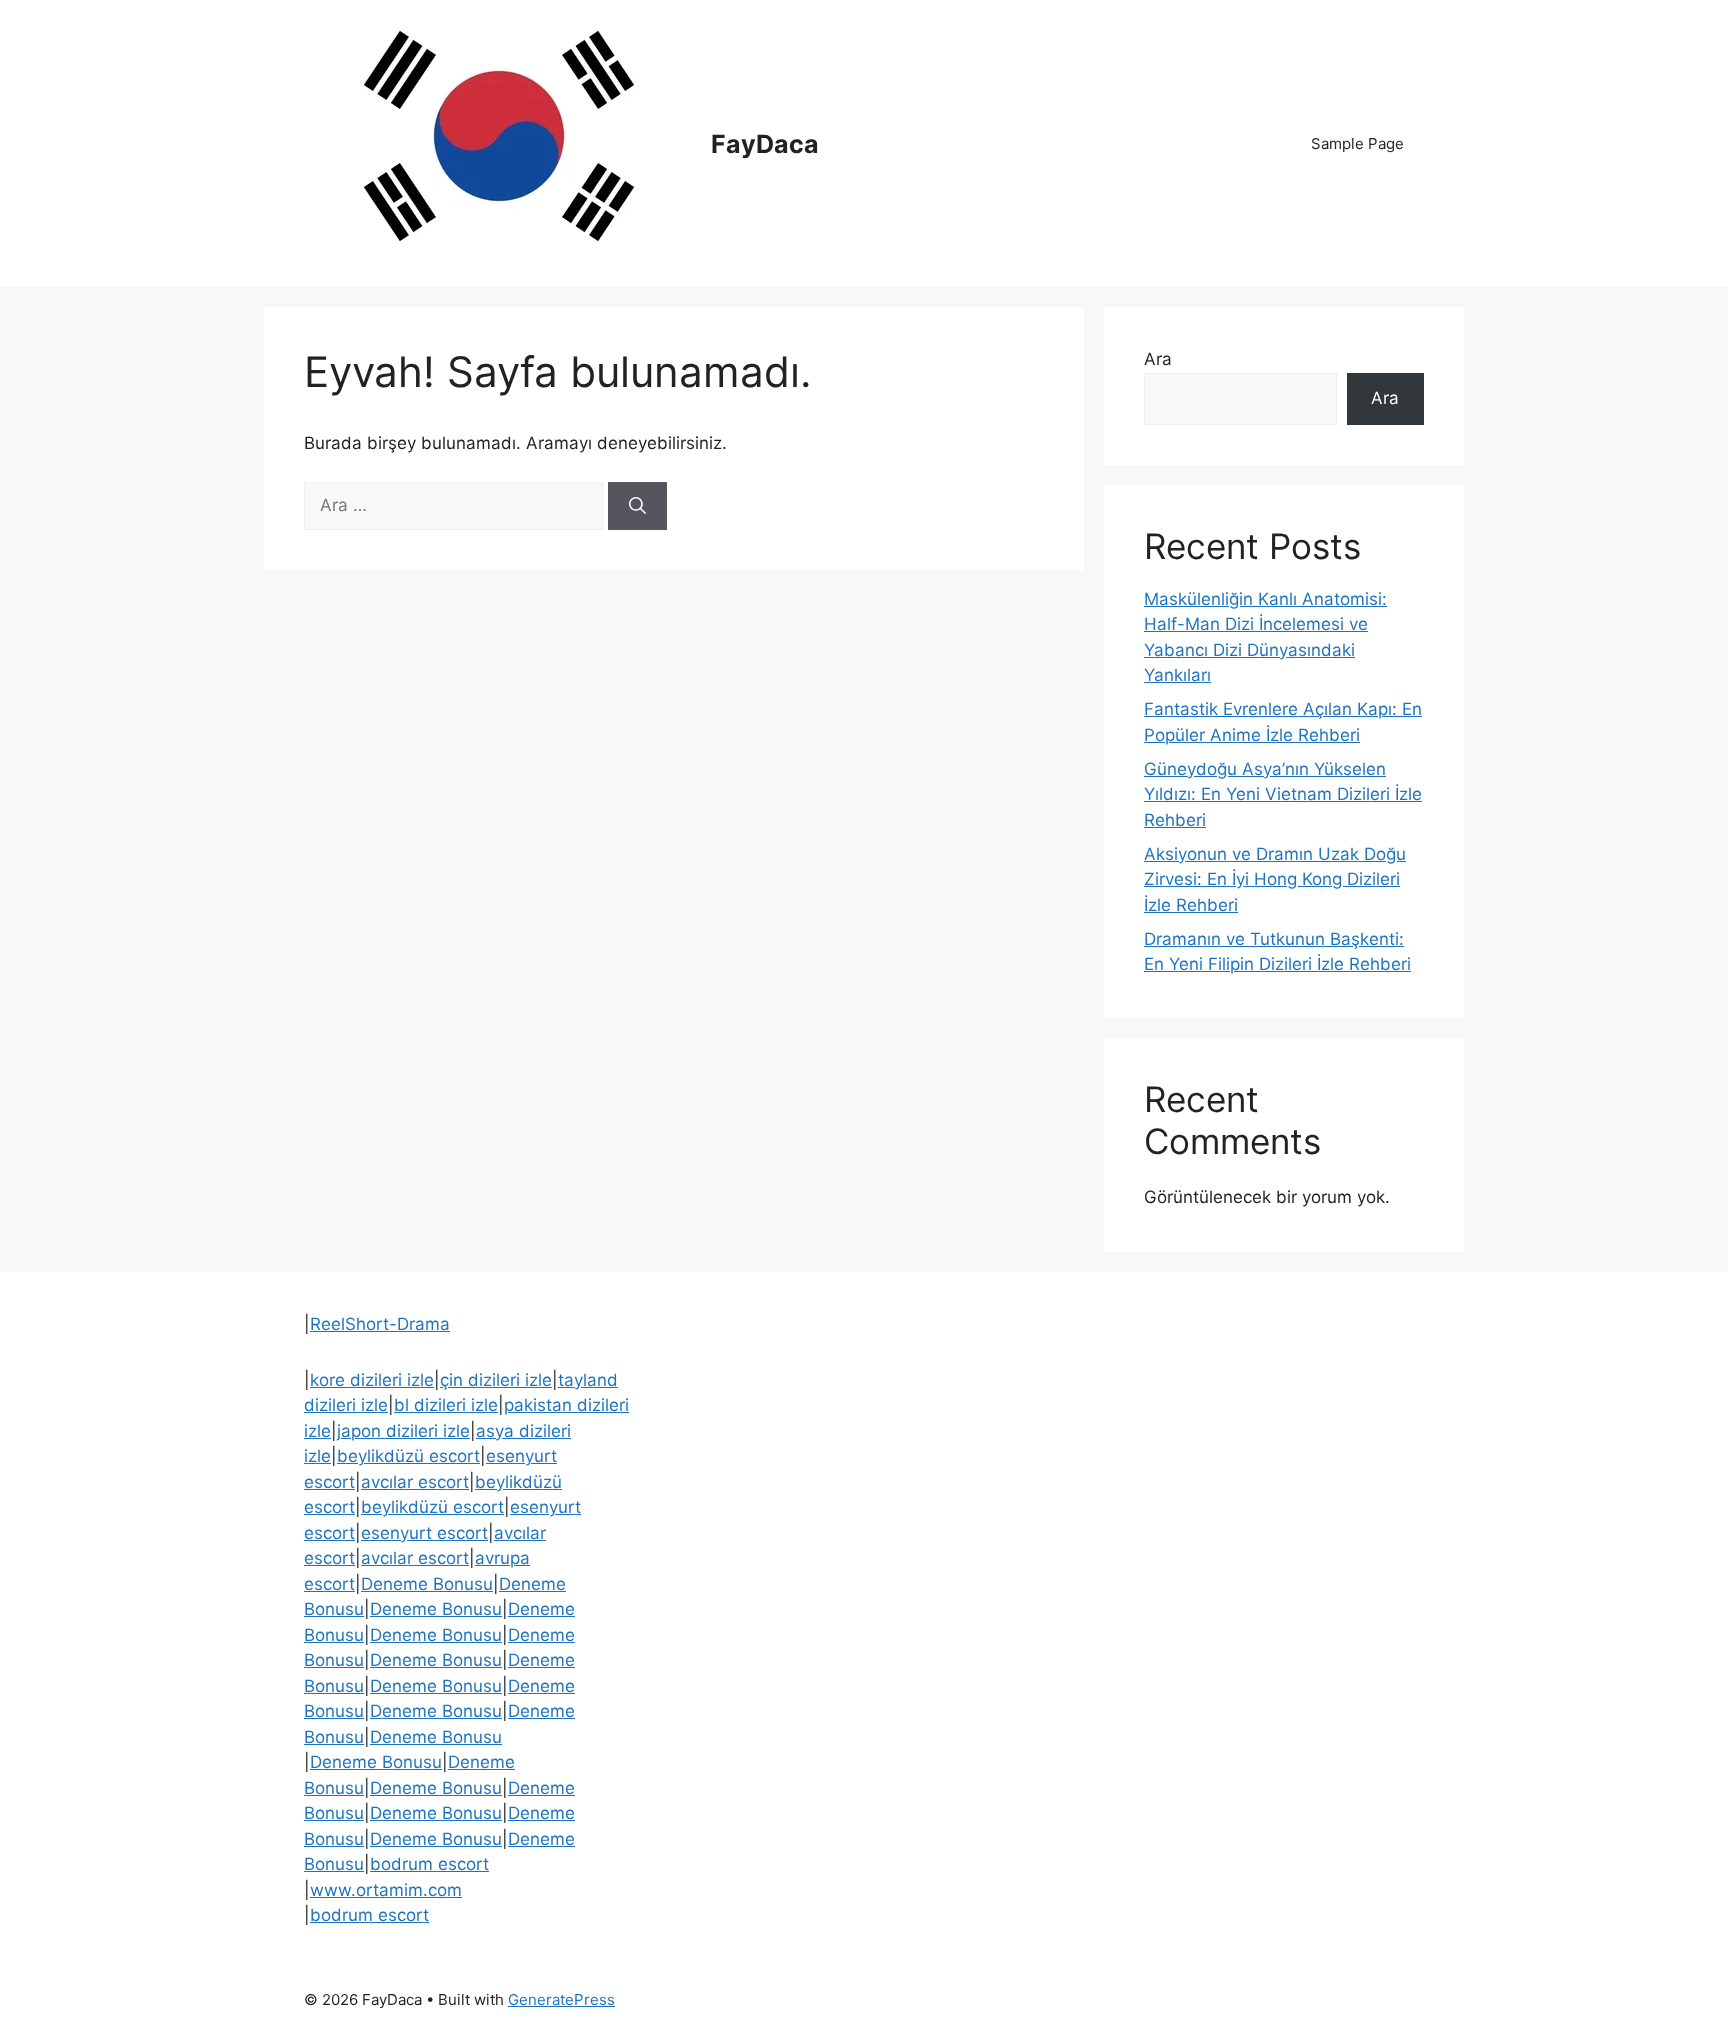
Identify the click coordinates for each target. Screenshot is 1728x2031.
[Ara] (637, 506)
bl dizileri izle (446, 1405)
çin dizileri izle (496, 1380)
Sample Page (1357, 143)
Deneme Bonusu (427, 1584)
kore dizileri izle (372, 1380)
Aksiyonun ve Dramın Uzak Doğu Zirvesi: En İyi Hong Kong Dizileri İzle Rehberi (1275, 879)
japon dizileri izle (403, 1431)
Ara (1158, 359)
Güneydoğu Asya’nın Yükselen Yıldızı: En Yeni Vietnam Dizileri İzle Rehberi (1283, 794)
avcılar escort (415, 1482)
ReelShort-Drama (380, 1324)
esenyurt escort (424, 1533)
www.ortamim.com (386, 1890)
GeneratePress (561, 1999)
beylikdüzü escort (408, 1456)
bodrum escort (429, 1864)
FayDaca (765, 144)
